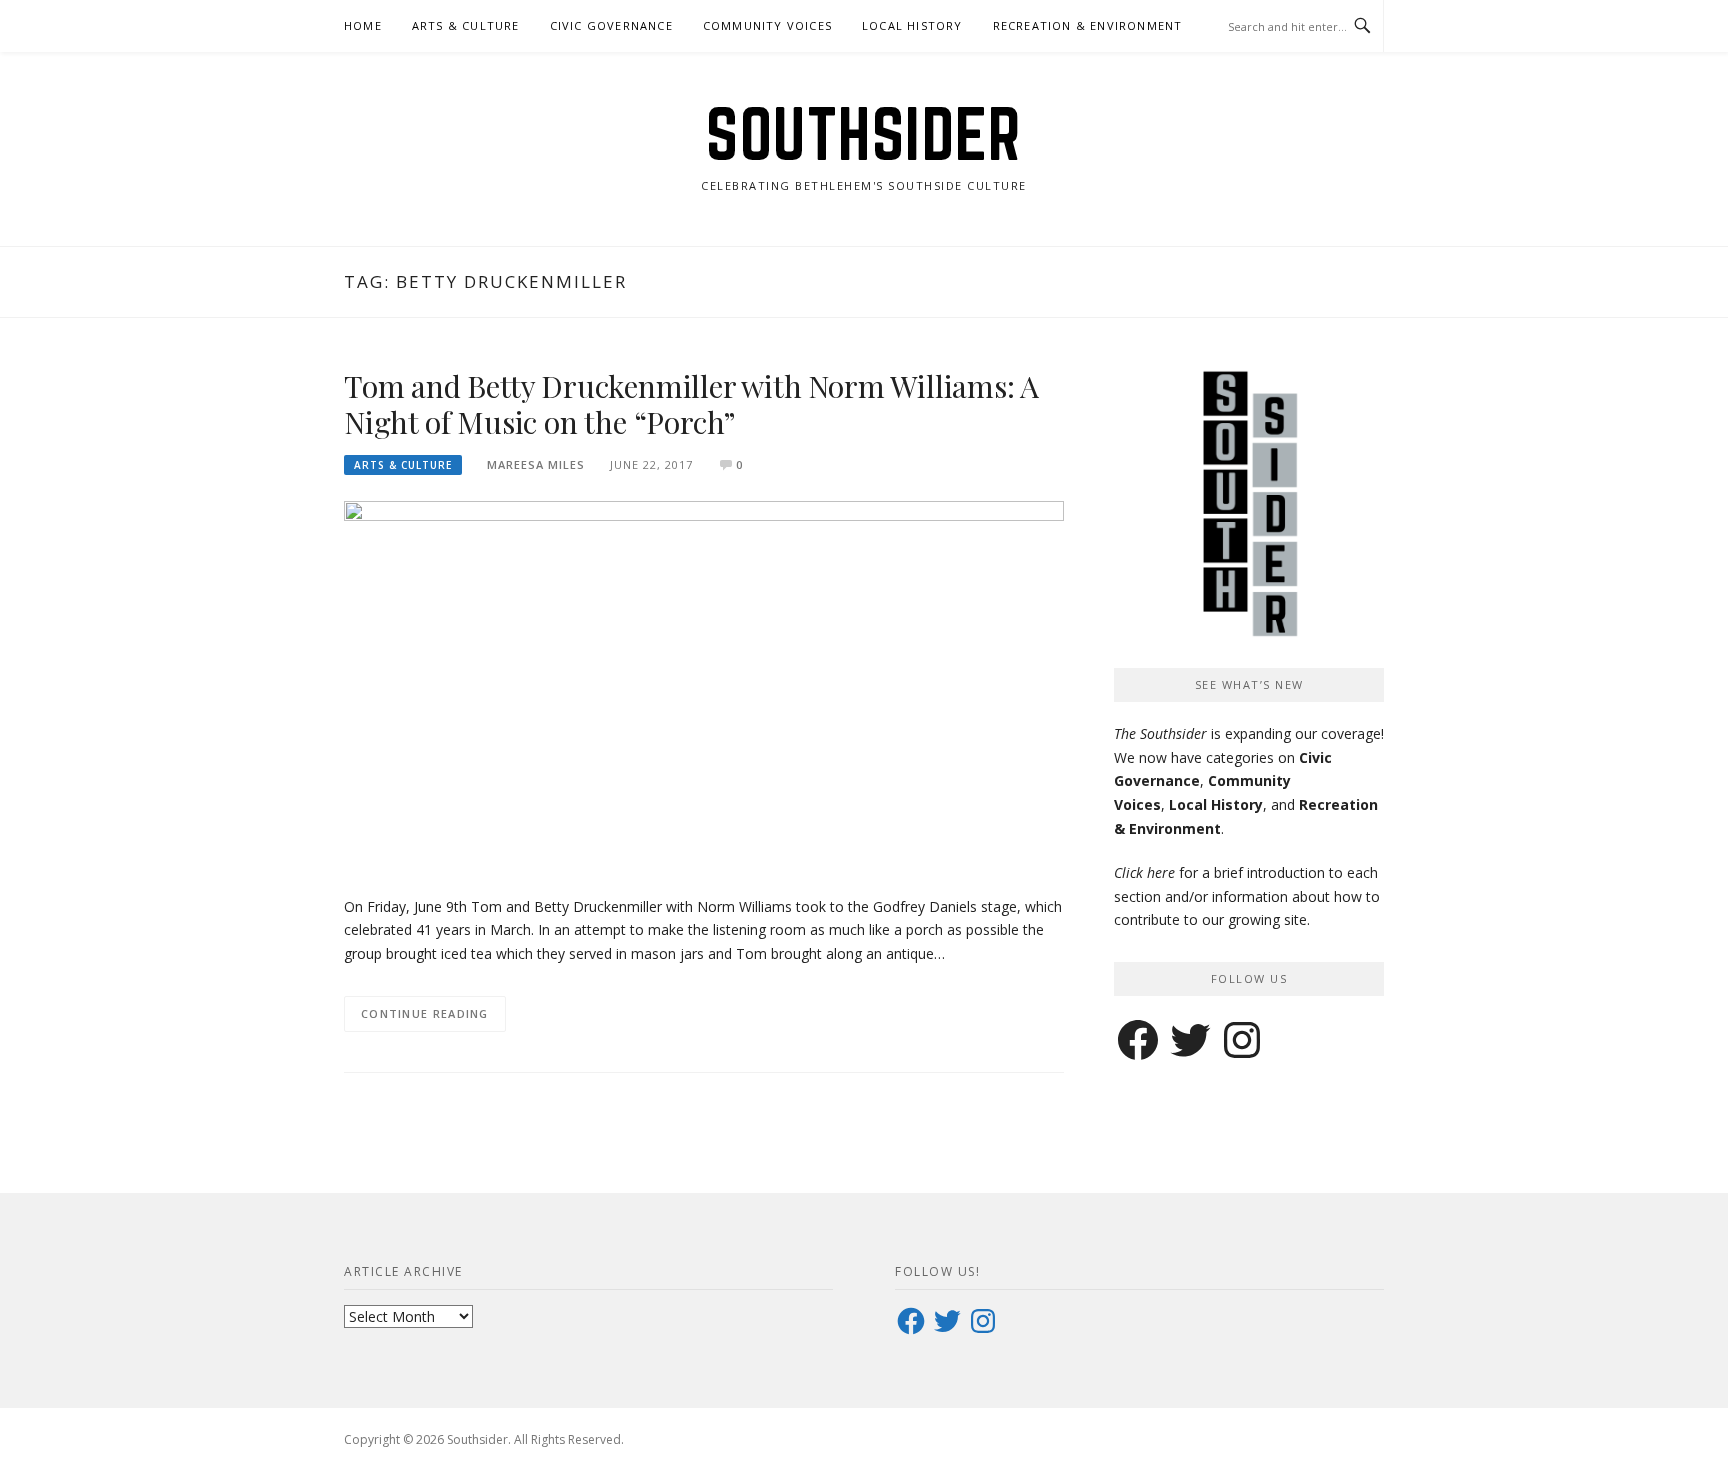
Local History (912, 25)
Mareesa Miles (536, 464)
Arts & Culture (466, 25)
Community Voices (767, 25)
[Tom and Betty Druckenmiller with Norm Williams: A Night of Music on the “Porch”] (704, 686)
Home (363, 25)
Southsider (864, 134)
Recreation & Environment (1088, 25)
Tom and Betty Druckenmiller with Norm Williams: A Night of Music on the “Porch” (691, 404)
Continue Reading (425, 1013)
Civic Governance (611, 25)
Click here (1144, 872)
